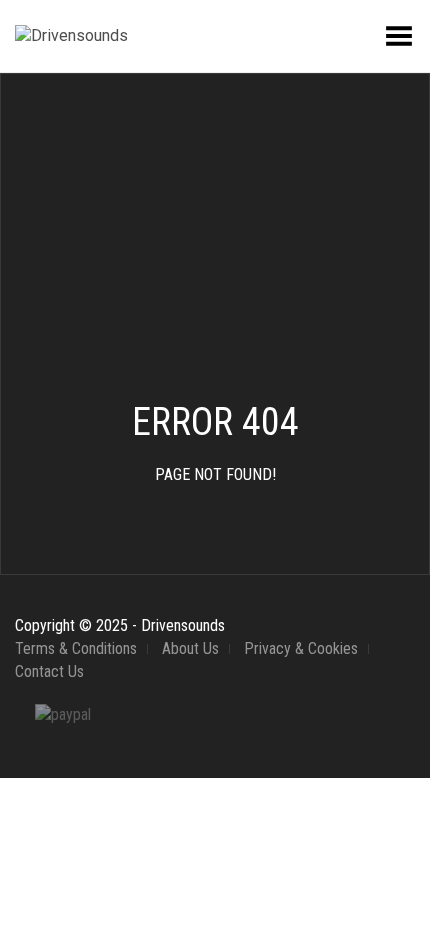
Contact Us (49, 671)
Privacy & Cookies (301, 648)
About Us (190, 648)
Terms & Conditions (76, 648)
